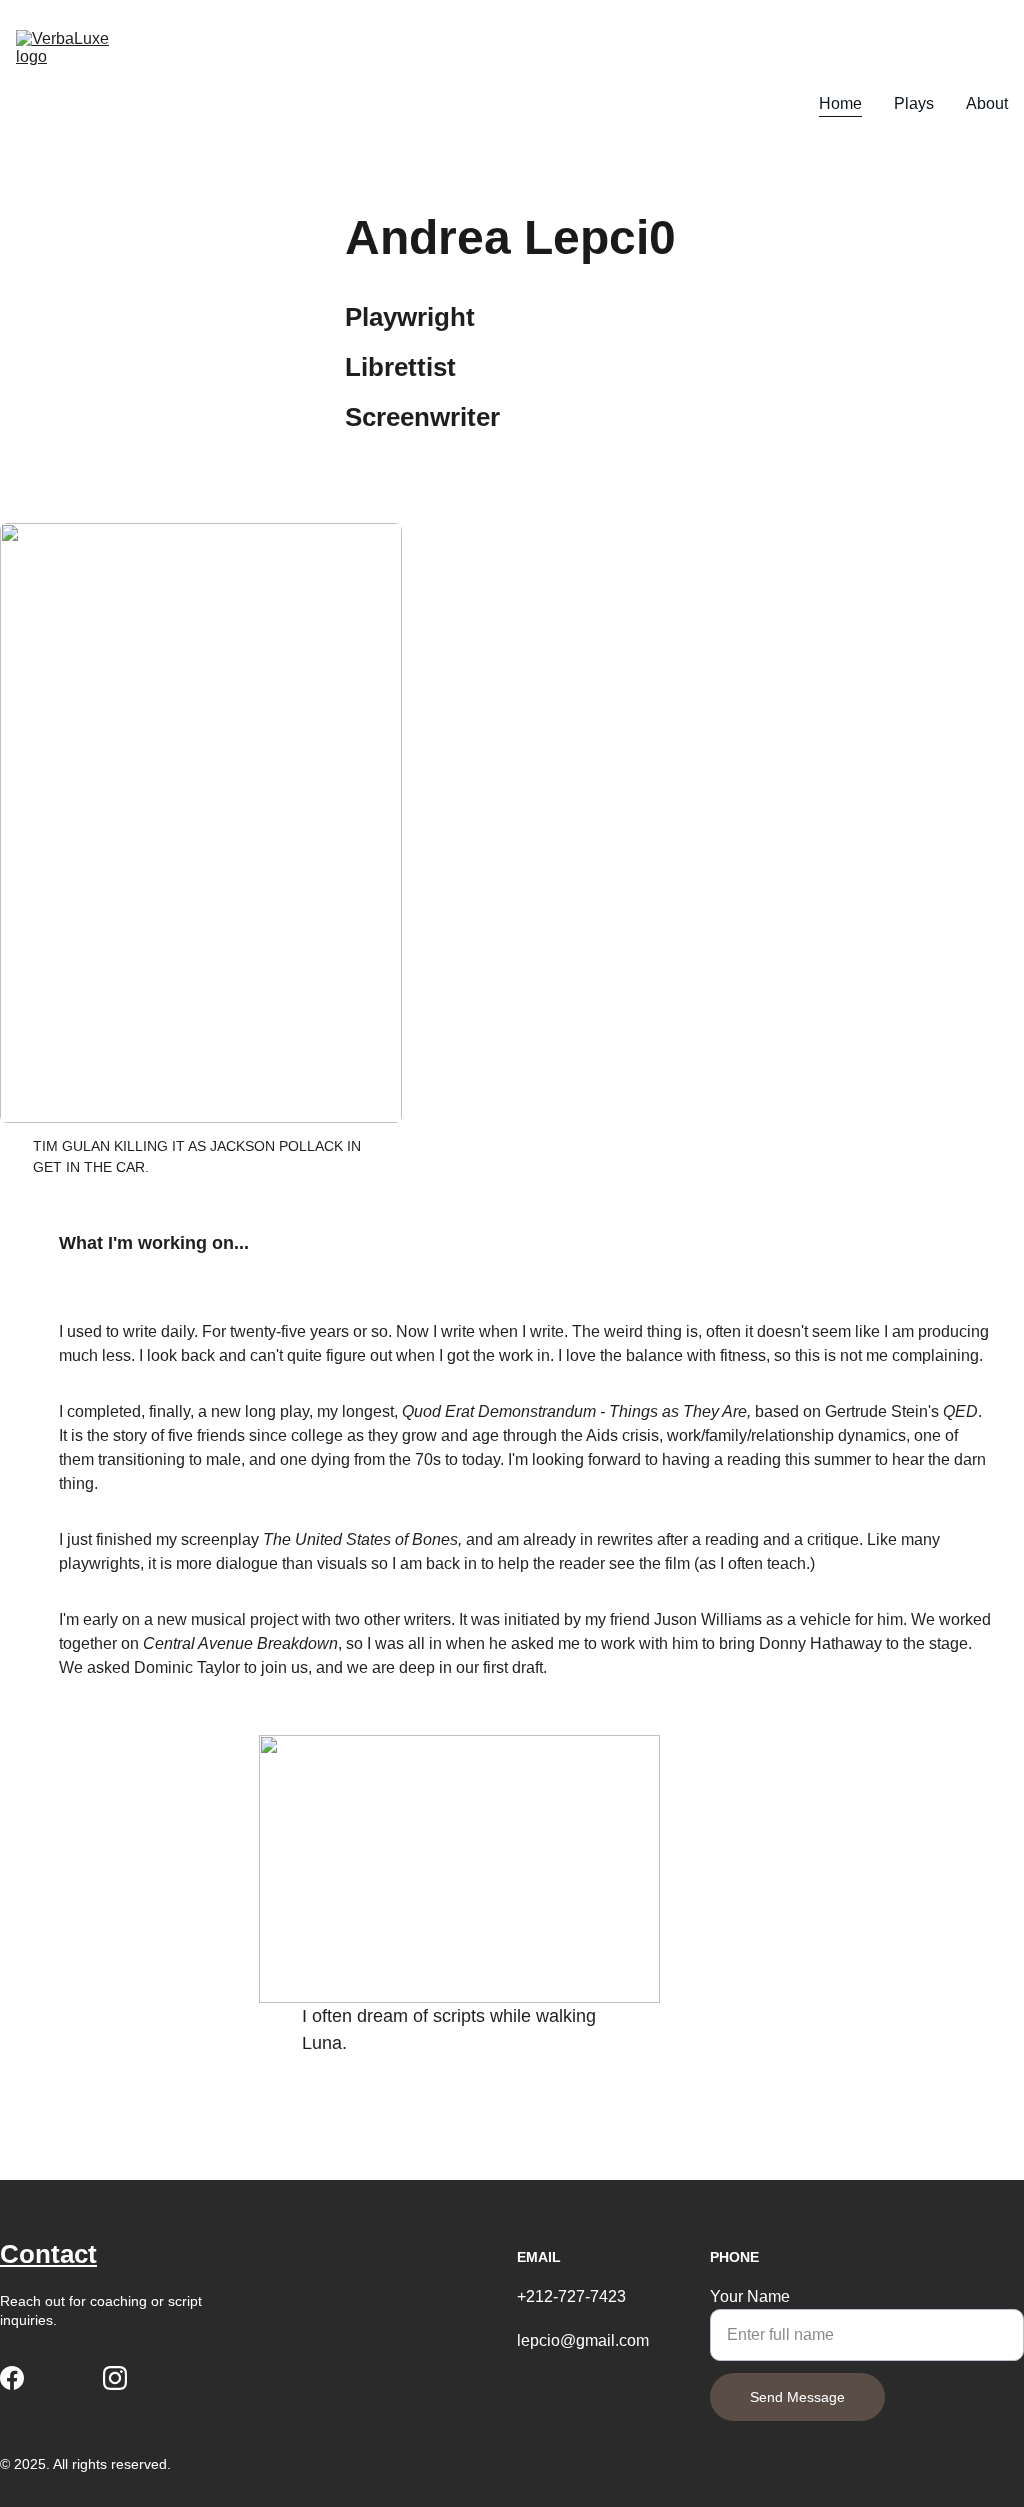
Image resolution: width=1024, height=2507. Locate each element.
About (987, 103)
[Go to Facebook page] (12, 2378)
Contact (48, 2254)
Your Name (750, 2296)
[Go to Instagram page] (115, 2378)
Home (840, 103)
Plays (914, 103)
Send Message (797, 2397)
